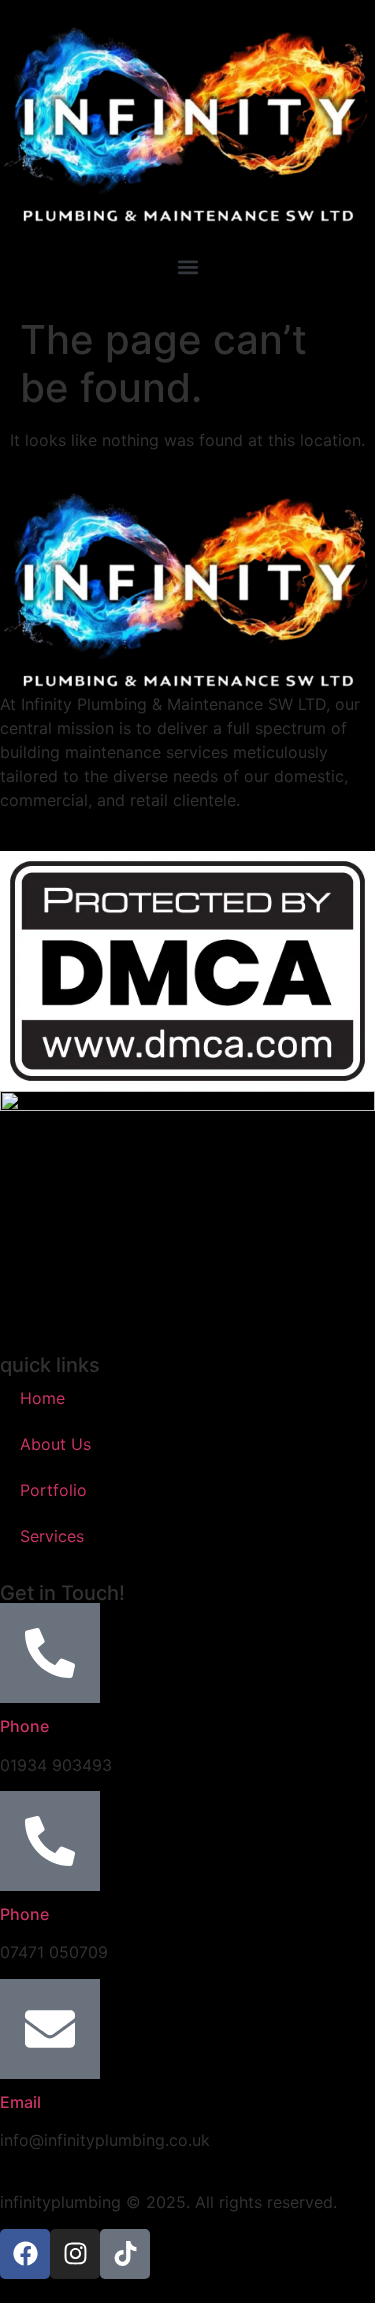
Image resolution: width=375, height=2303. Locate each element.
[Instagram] (75, 2254)
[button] (187, 267)
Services (52, 1536)
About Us (55, 1444)
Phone (24, 1726)
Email (20, 2102)
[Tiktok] (125, 2254)
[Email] (50, 2029)
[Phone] (50, 1653)
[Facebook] (25, 2254)
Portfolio (53, 1490)
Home (42, 1398)
